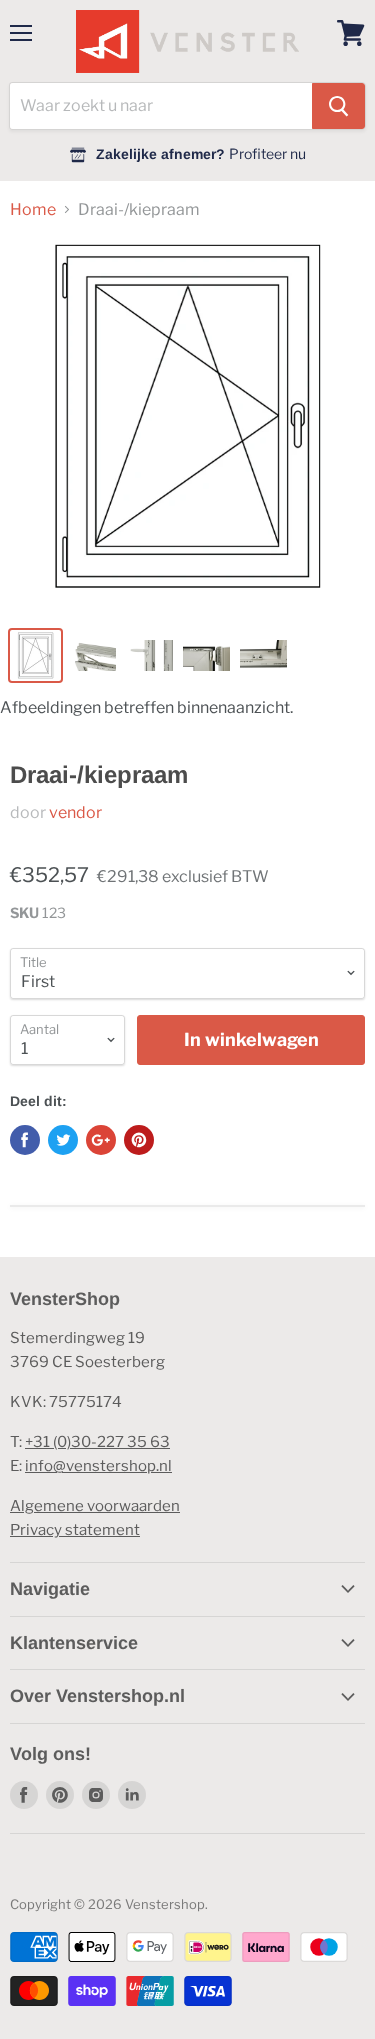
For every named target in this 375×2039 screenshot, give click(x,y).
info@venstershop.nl (98, 1466)
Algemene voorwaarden (95, 1506)
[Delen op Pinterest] (139, 1140)
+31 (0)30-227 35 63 (97, 1442)
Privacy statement (75, 1530)
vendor (75, 812)
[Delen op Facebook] (25, 1140)
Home (33, 210)
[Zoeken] (338, 106)
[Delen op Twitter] (63, 1140)
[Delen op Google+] (101, 1140)
